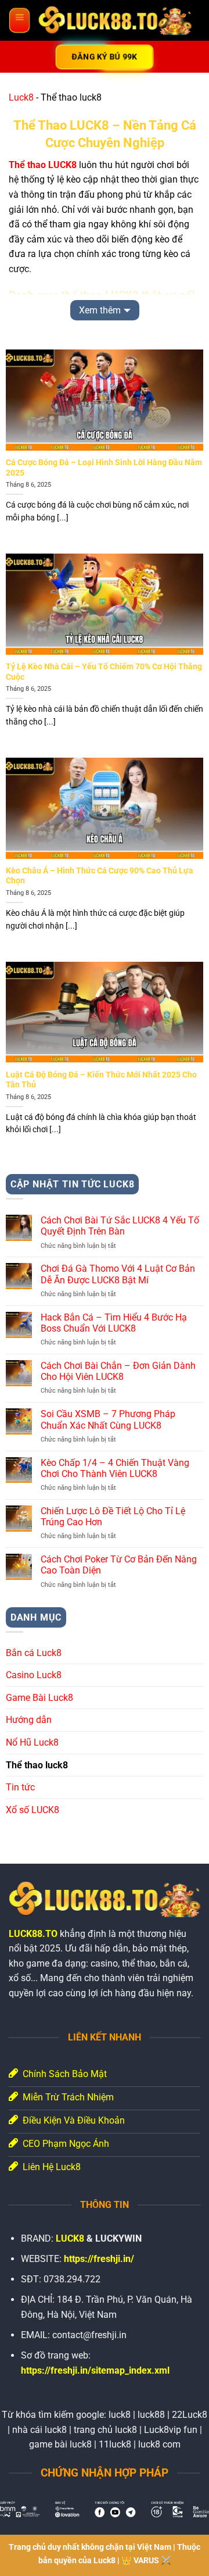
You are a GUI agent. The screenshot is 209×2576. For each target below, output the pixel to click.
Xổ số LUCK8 (33, 1810)
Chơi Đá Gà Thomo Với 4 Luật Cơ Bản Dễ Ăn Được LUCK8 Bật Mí (118, 1274)
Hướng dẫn (29, 1720)
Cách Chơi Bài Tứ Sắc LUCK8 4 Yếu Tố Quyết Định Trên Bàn (120, 1226)
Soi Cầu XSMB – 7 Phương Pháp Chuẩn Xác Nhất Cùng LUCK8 (108, 1419)
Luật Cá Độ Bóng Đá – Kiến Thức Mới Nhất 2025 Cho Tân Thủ (101, 1080)
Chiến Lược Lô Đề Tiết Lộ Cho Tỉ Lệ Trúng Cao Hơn (113, 1517)
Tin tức (20, 1787)
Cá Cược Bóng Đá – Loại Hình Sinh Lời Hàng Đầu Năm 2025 (104, 468)
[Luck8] (115, 20)
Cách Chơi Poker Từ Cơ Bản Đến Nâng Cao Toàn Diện (119, 1565)
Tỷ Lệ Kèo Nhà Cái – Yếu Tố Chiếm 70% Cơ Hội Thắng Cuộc (104, 672)
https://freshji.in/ (99, 2259)
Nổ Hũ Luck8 (32, 1742)
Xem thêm (100, 310)
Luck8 (21, 97)
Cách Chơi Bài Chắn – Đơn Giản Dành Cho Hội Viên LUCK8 (118, 1371)
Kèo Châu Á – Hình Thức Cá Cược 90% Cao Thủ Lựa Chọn (100, 876)
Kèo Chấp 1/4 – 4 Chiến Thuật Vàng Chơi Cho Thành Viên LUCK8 (115, 1468)
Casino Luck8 (34, 1675)
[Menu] (19, 20)
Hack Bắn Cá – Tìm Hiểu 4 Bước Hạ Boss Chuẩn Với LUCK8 (114, 1323)
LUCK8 (70, 2238)
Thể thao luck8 (37, 1765)
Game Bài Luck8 (39, 1698)
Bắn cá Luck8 (34, 1653)
